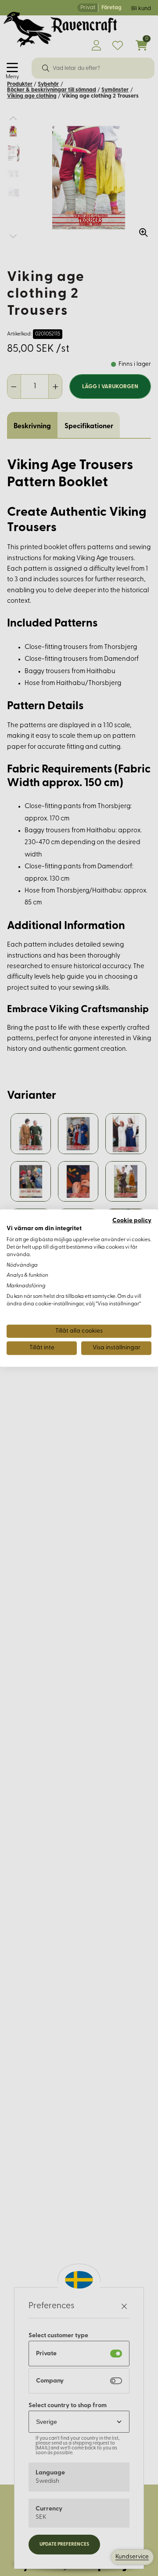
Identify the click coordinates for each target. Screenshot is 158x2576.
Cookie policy (132, 1220)
